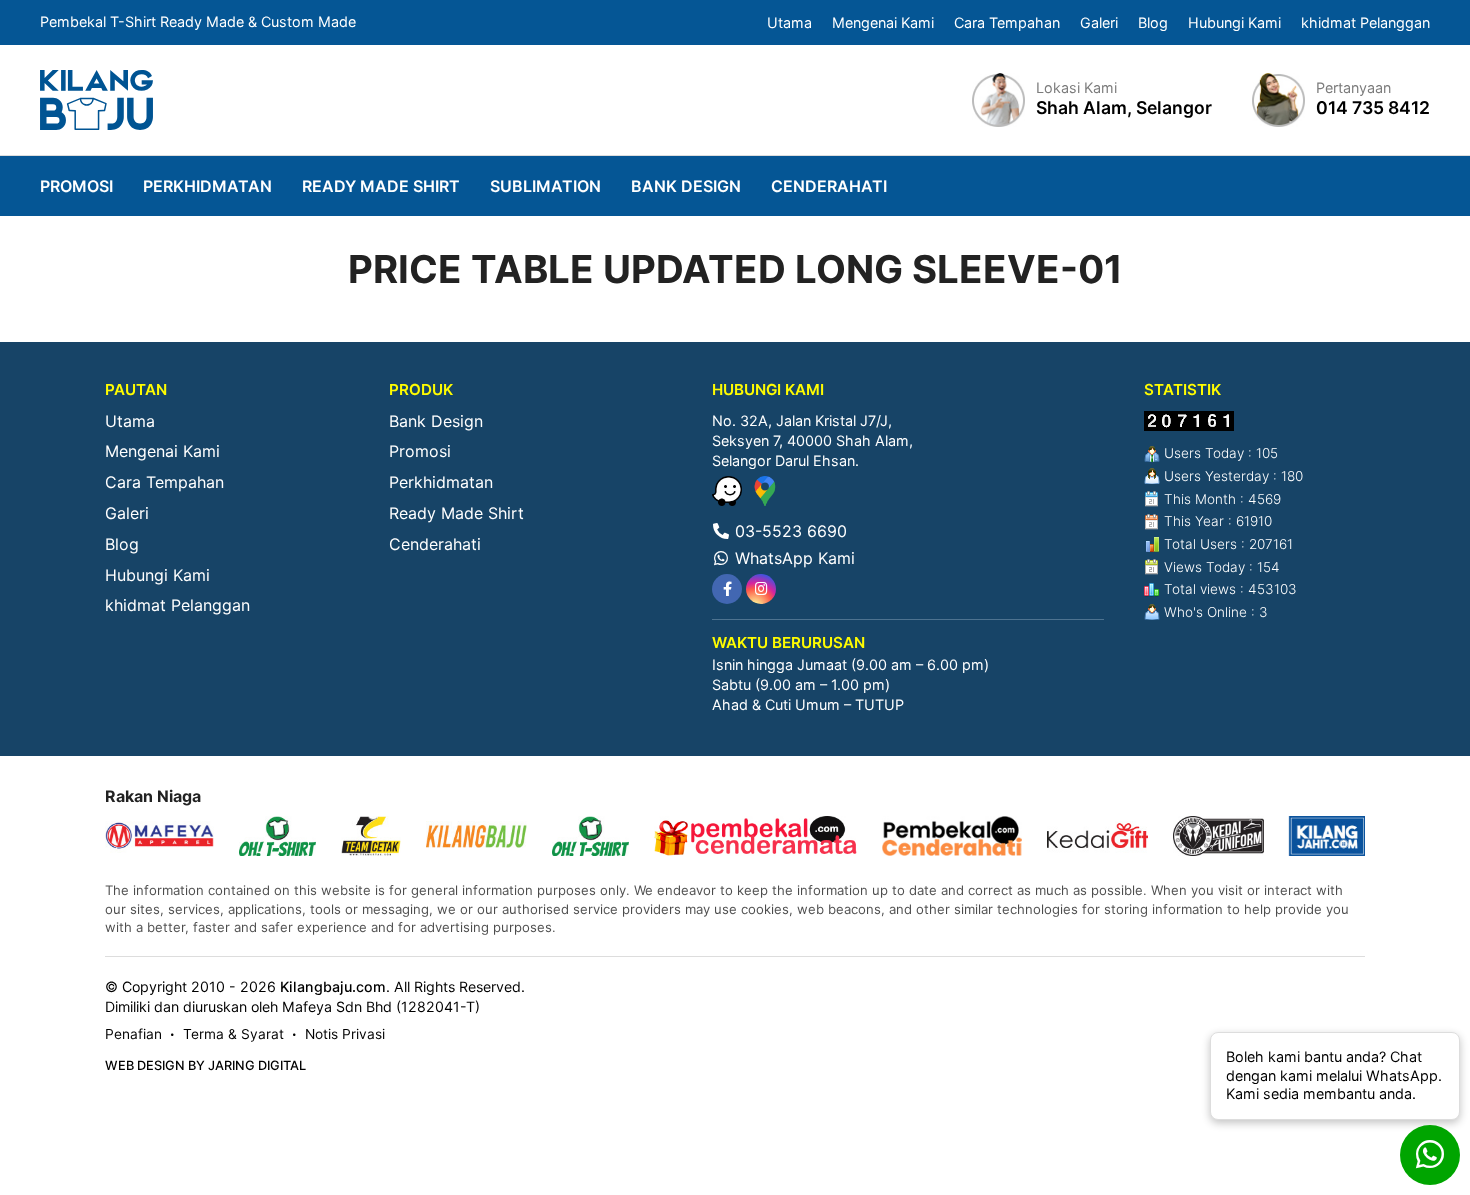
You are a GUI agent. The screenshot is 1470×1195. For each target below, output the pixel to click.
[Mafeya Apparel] (159, 838)
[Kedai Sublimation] (590, 838)
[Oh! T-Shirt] (277, 838)
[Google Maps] (765, 500)
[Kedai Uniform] (1218, 838)
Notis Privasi (345, 1034)
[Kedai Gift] (1097, 838)
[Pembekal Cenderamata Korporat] (755, 838)
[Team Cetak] (371, 838)
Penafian (133, 1034)
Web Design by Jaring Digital (205, 1065)
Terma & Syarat (233, 1034)
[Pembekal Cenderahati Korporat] (952, 838)
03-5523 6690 (788, 531)
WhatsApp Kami (792, 558)
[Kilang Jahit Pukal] (1327, 838)
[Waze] (729, 500)
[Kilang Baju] (96, 100)
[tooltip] (727, 589)
